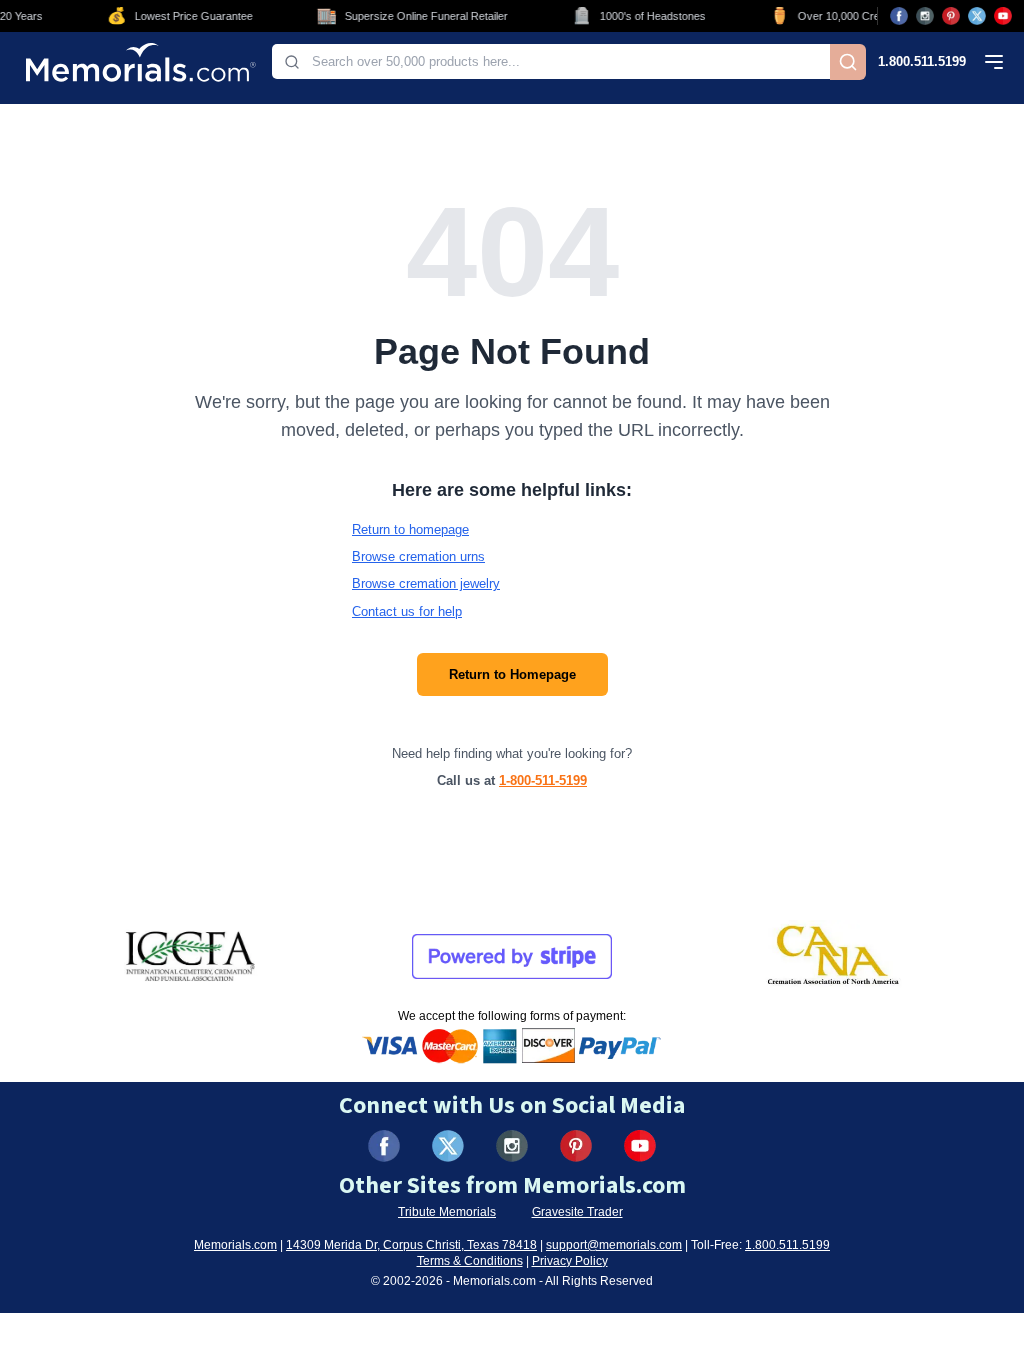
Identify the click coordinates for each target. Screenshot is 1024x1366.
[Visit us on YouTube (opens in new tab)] (1003, 16)
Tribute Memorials (447, 1212)
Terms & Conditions (470, 1261)
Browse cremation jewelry (426, 583)
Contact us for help (407, 611)
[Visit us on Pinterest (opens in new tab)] (951, 16)
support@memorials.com (614, 1245)
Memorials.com (235, 1245)
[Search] (848, 62)
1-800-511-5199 (543, 780)
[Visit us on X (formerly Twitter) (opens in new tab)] (448, 1146)
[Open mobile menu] (994, 62)
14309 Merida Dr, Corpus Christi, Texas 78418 (411, 1245)
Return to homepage (410, 529)
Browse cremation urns (418, 556)
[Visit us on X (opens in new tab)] (977, 16)
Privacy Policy (570, 1261)
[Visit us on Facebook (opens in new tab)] (899, 16)
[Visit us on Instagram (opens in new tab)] (925, 16)
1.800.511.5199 (922, 61)
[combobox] (551, 61)
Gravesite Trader (577, 1212)
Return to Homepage (512, 674)
